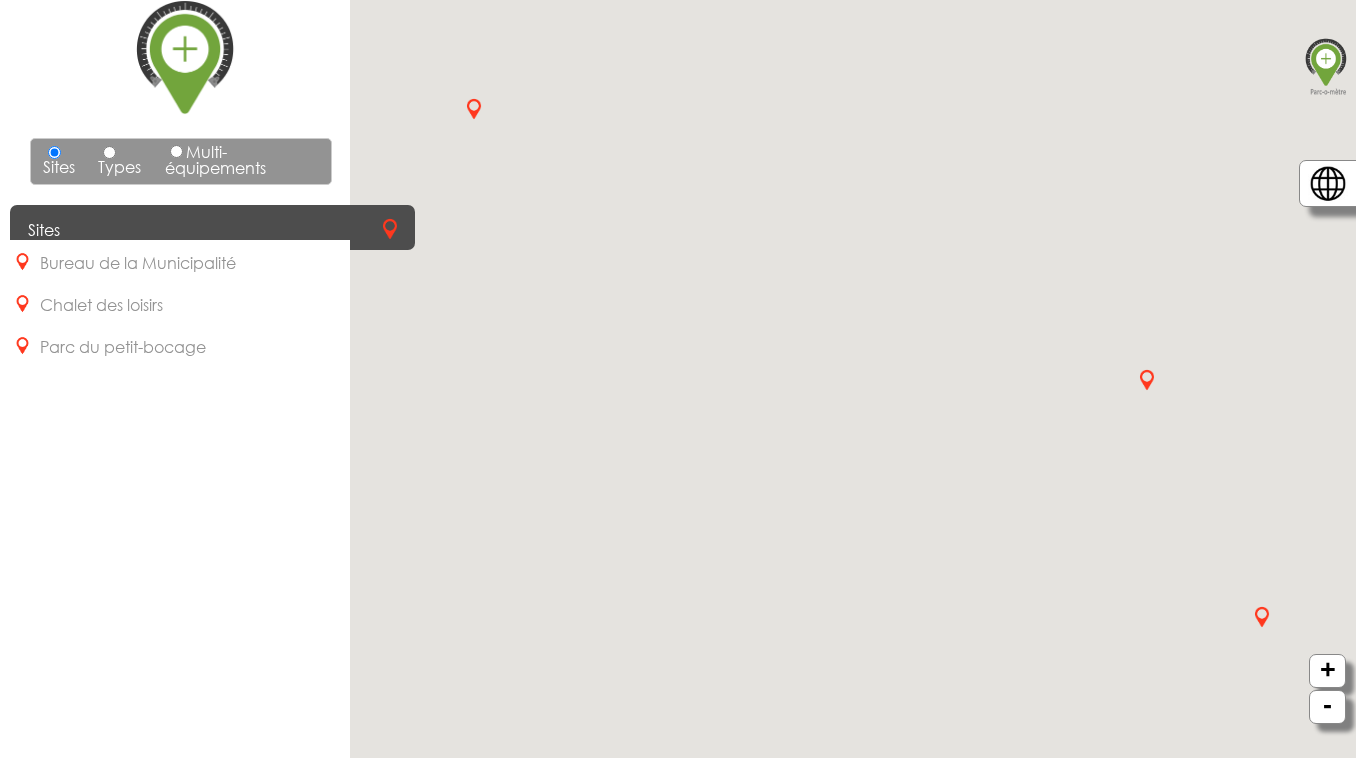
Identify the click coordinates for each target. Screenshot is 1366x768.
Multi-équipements (215, 159)
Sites (59, 166)
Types (119, 166)
